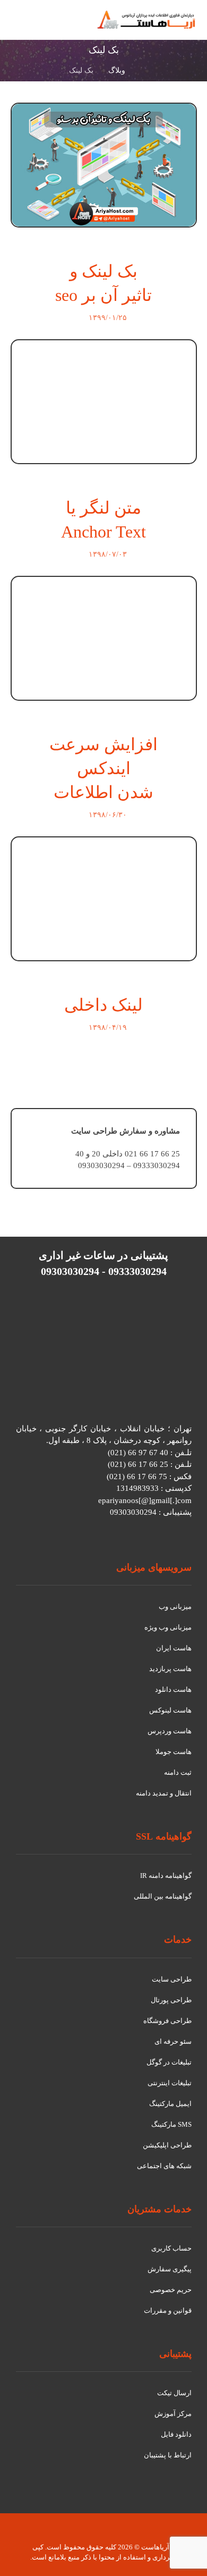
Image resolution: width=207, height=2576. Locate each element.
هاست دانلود (173, 1689)
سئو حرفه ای (173, 2041)
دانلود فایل (176, 2434)
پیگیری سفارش (170, 2269)
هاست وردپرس (170, 1731)
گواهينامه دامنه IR (166, 1876)
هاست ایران (174, 1648)
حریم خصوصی (171, 2290)
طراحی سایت (172, 1979)
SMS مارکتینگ (171, 2124)
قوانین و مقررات (168, 2310)
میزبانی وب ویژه (168, 1627)
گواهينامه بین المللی (163, 1896)
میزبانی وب (175, 1606)
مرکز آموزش (173, 2414)
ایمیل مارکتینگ (170, 2104)
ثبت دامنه (178, 1772)
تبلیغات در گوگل (169, 2062)
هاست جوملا (174, 1752)
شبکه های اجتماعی (164, 2166)
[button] (23, 26)
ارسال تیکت (174, 2393)
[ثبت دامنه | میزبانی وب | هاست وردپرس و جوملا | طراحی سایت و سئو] (146, 20)
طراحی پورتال (171, 2000)
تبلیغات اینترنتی (170, 2083)
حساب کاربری (171, 2248)
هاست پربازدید (170, 1669)
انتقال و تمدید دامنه (164, 1793)
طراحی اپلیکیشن (167, 2145)
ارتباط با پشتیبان (168, 2455)
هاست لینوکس (170, 1710)
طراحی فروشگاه (167, 2021)
